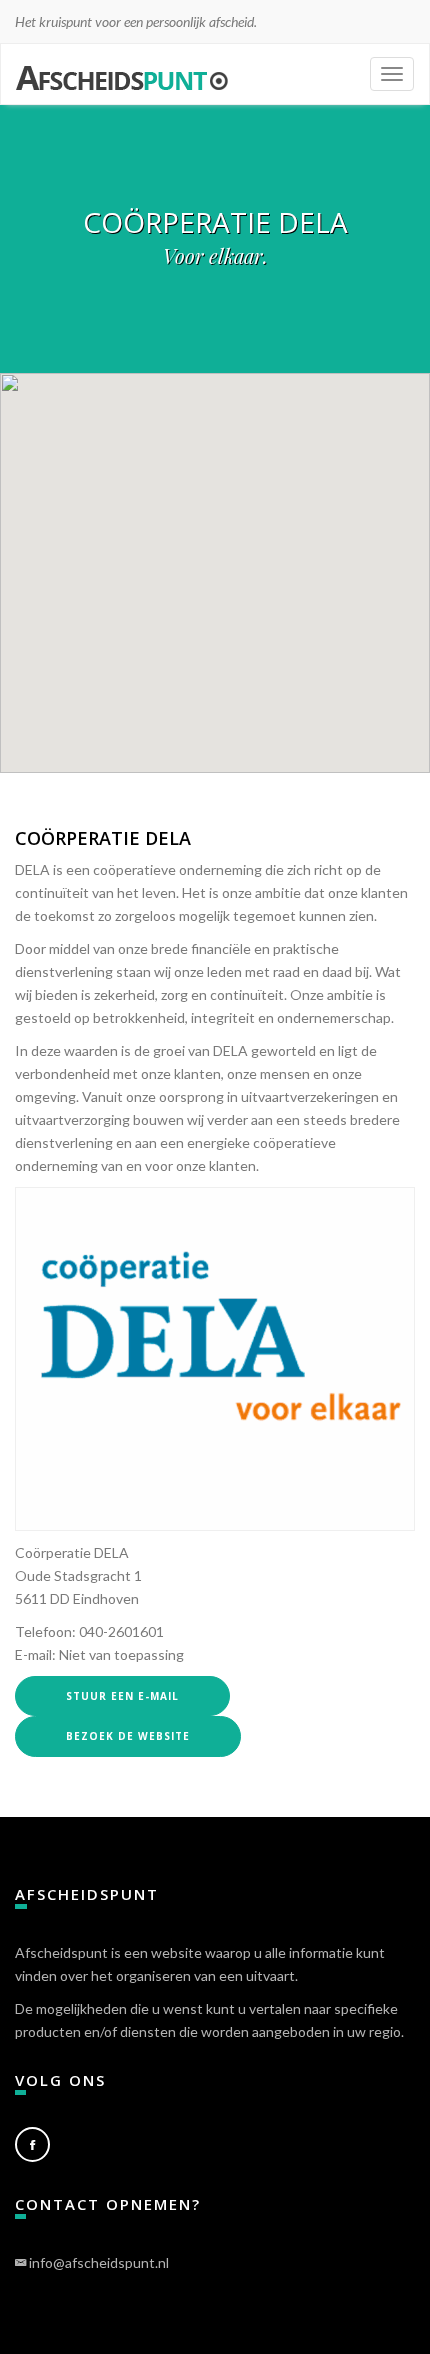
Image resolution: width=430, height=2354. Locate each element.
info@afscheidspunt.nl (99, 2262)
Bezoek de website (128, 1736)
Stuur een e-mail (122, 1696)
